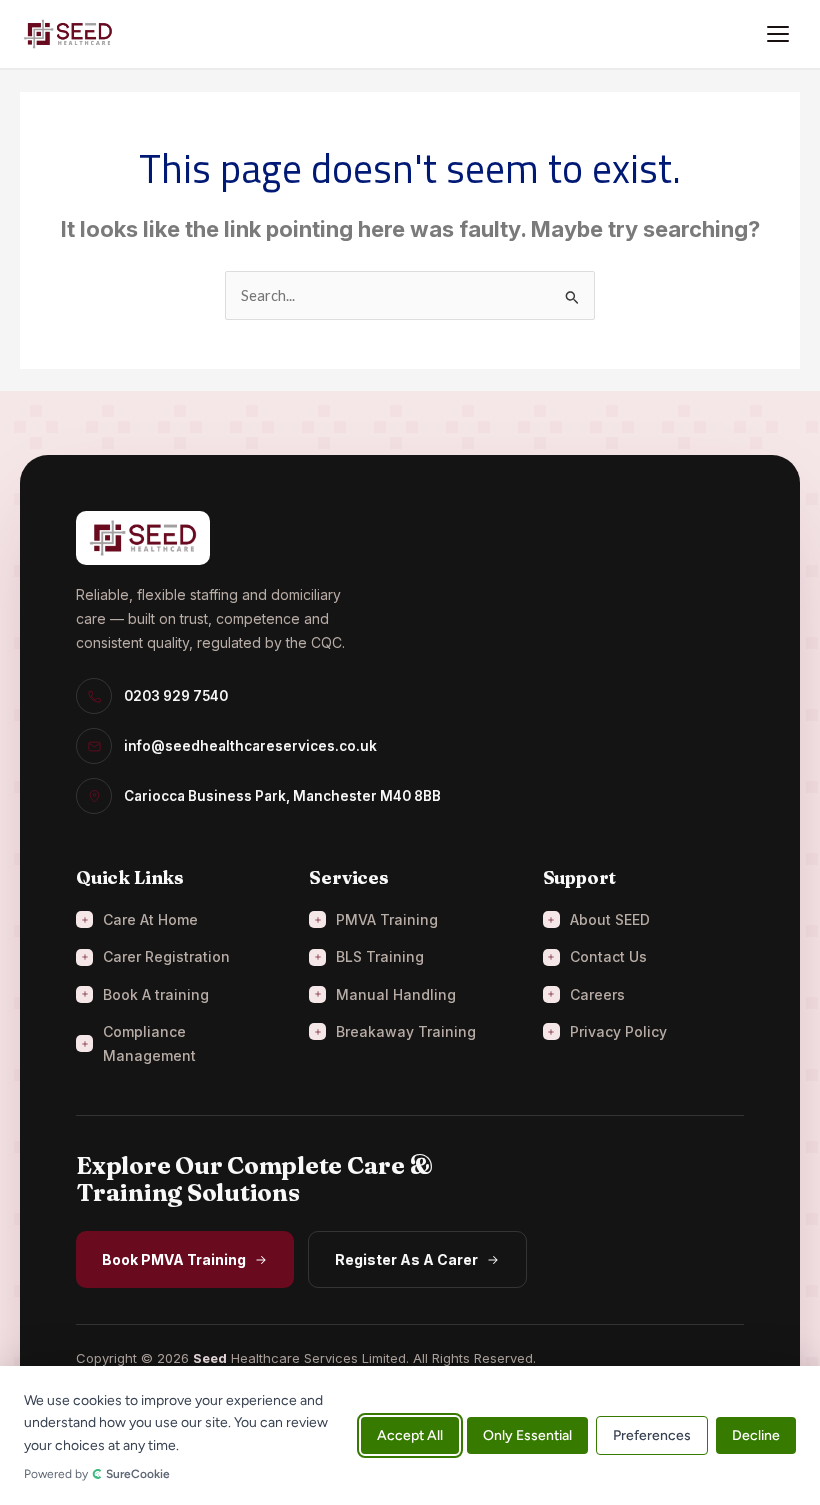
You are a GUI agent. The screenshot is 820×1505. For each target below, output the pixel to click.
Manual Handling (396, 994)
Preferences (652, 1435)
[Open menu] (778, 34)
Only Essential (527, 1435)
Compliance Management (149, 1043)
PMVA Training (387, 919)
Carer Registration (166, 956)
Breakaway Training (406, 1031)
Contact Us (608, 956)
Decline (756, 1435)
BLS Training (380, 956)
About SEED (610, 919)
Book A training (156, 994)
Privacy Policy (618, 1031)
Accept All (410, 1435)
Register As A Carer (406, 1259)
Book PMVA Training (174, 1259)
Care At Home (150, 919)
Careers (597, 994)
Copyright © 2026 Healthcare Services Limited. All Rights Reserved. (306, 1358)
